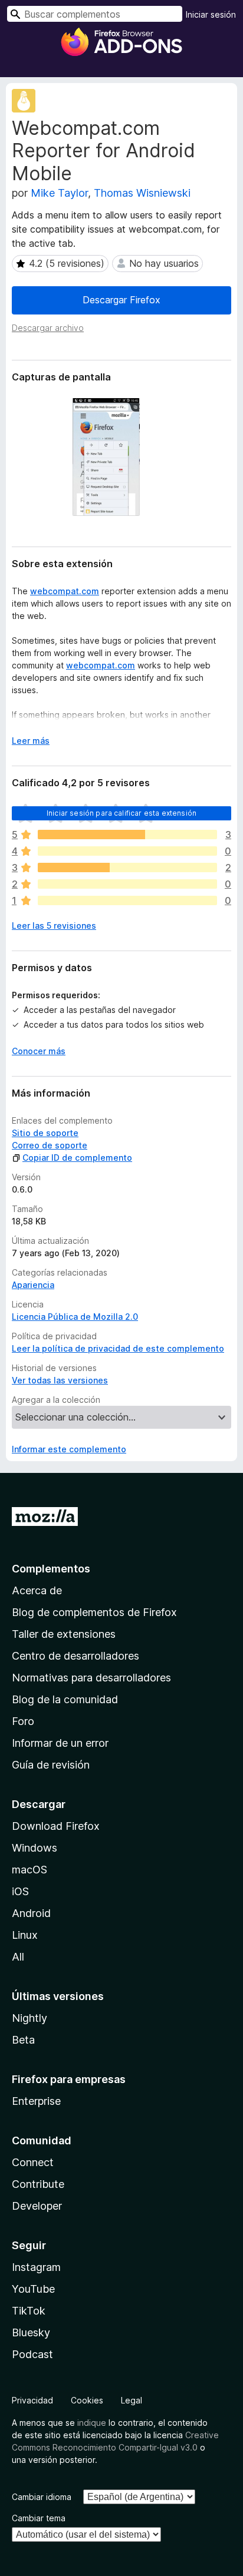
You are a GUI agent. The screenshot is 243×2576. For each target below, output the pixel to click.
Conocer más (39, 1051)
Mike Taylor (59, 193)
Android (31, 1913)
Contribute (38, 2184)
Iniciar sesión (211, 14)
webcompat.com (65, 591)
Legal (132, 2400)
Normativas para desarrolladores (91, 1678)
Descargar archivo (48, 328)
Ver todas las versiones (60, 1380)
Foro (23, 1721)
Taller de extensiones (64, 1634)
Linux (25, 1935)
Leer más (31, 741)
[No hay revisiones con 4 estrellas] (127, 851)
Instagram (36, 2267)
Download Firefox (56, 1826)
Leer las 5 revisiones (54, 926)
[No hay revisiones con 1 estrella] (127, 900)
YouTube (33, 2289)
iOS (20, 1891)
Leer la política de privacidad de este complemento (118, 1348)
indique (92, 2423)
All (18, 1957)
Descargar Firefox (121, 300)
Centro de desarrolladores (75, 1656)
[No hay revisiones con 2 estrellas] (127, 884)
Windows (35, 1848)
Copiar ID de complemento (77, 1158)
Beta (23, 2040)
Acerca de (37, 1590)
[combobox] (95, 14)
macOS (29, 1870)
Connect (33, 2162)
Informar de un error (60, 1743)
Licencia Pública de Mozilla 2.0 (75, 1317)
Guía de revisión (51, 1765)
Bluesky (31, 2332)
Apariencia (33, 1285)
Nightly (29, 2018)
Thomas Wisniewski (142, 193)
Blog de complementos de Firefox (94, 1612)
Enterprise (36, 2101)
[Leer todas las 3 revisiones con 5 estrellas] (127, 835)
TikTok (29, 2311)
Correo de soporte (50, 1145)
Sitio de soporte (45, 1133)
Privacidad (32, 2400)
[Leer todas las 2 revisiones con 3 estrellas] (127, 868)
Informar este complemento (69, 1449)
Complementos (51, 1569)
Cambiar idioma (42, 2497)
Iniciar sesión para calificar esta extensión (121, 813)
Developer (37, 2206)
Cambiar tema (39, 2518)
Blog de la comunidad (65, 1699)
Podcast (32, 2354)
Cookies (87, 2400)
